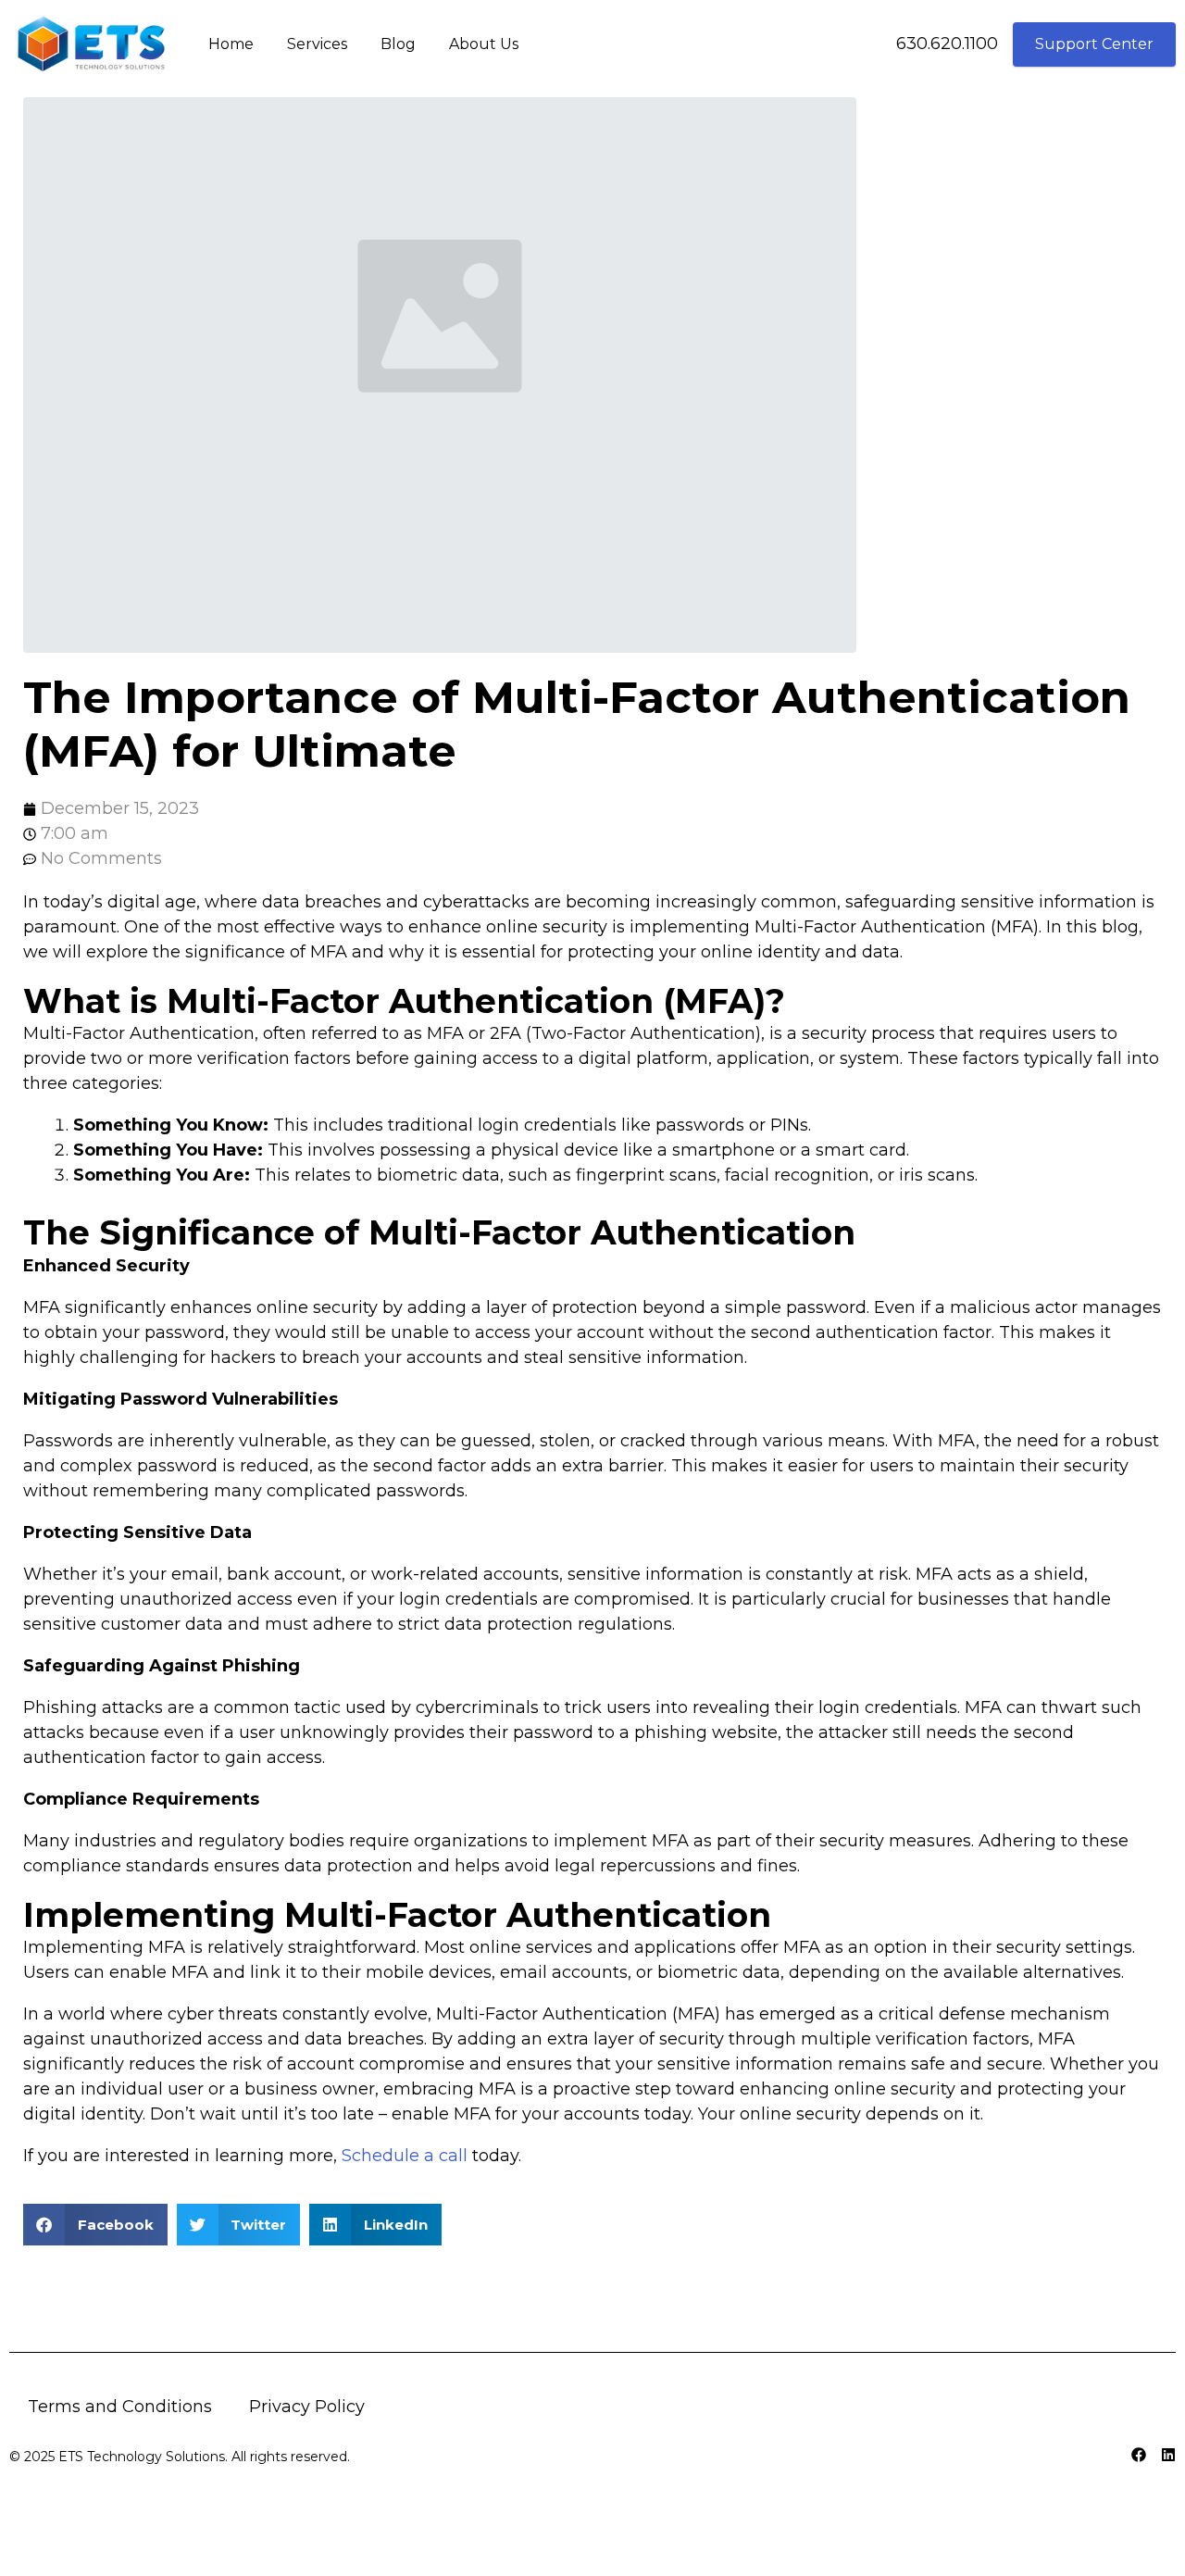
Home (231, 44)
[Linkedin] (1168, 2455)
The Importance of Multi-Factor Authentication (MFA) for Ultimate (577, 724)
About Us (484, 44)
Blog (398, 44)
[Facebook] (1139, 2455)
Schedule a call (405, 2156)
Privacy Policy (307, 2407)
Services (317, 44)
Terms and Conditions (120, 2407)
